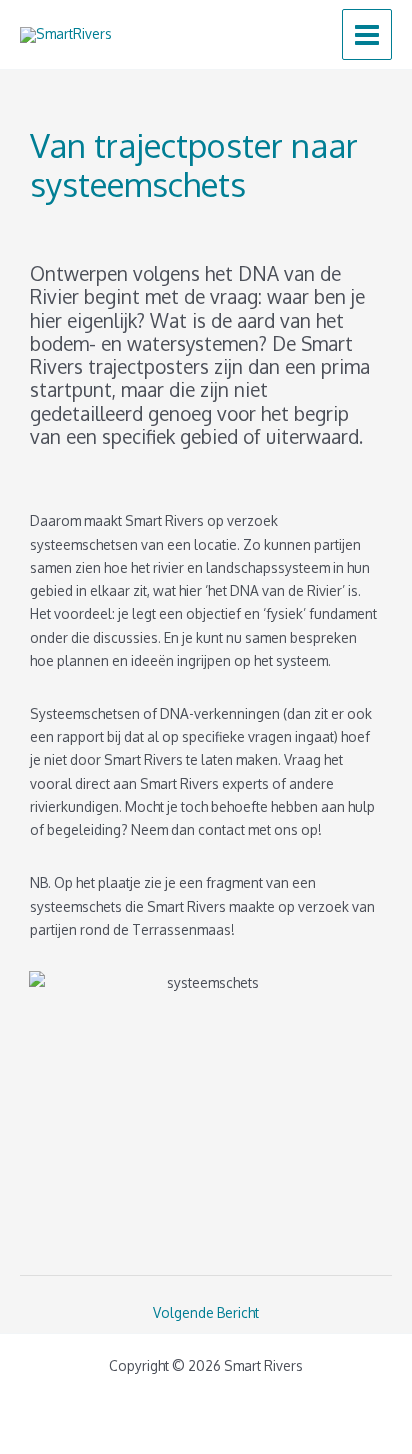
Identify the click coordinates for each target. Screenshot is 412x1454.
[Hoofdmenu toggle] (367, 34)
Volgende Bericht (206, 1312)
